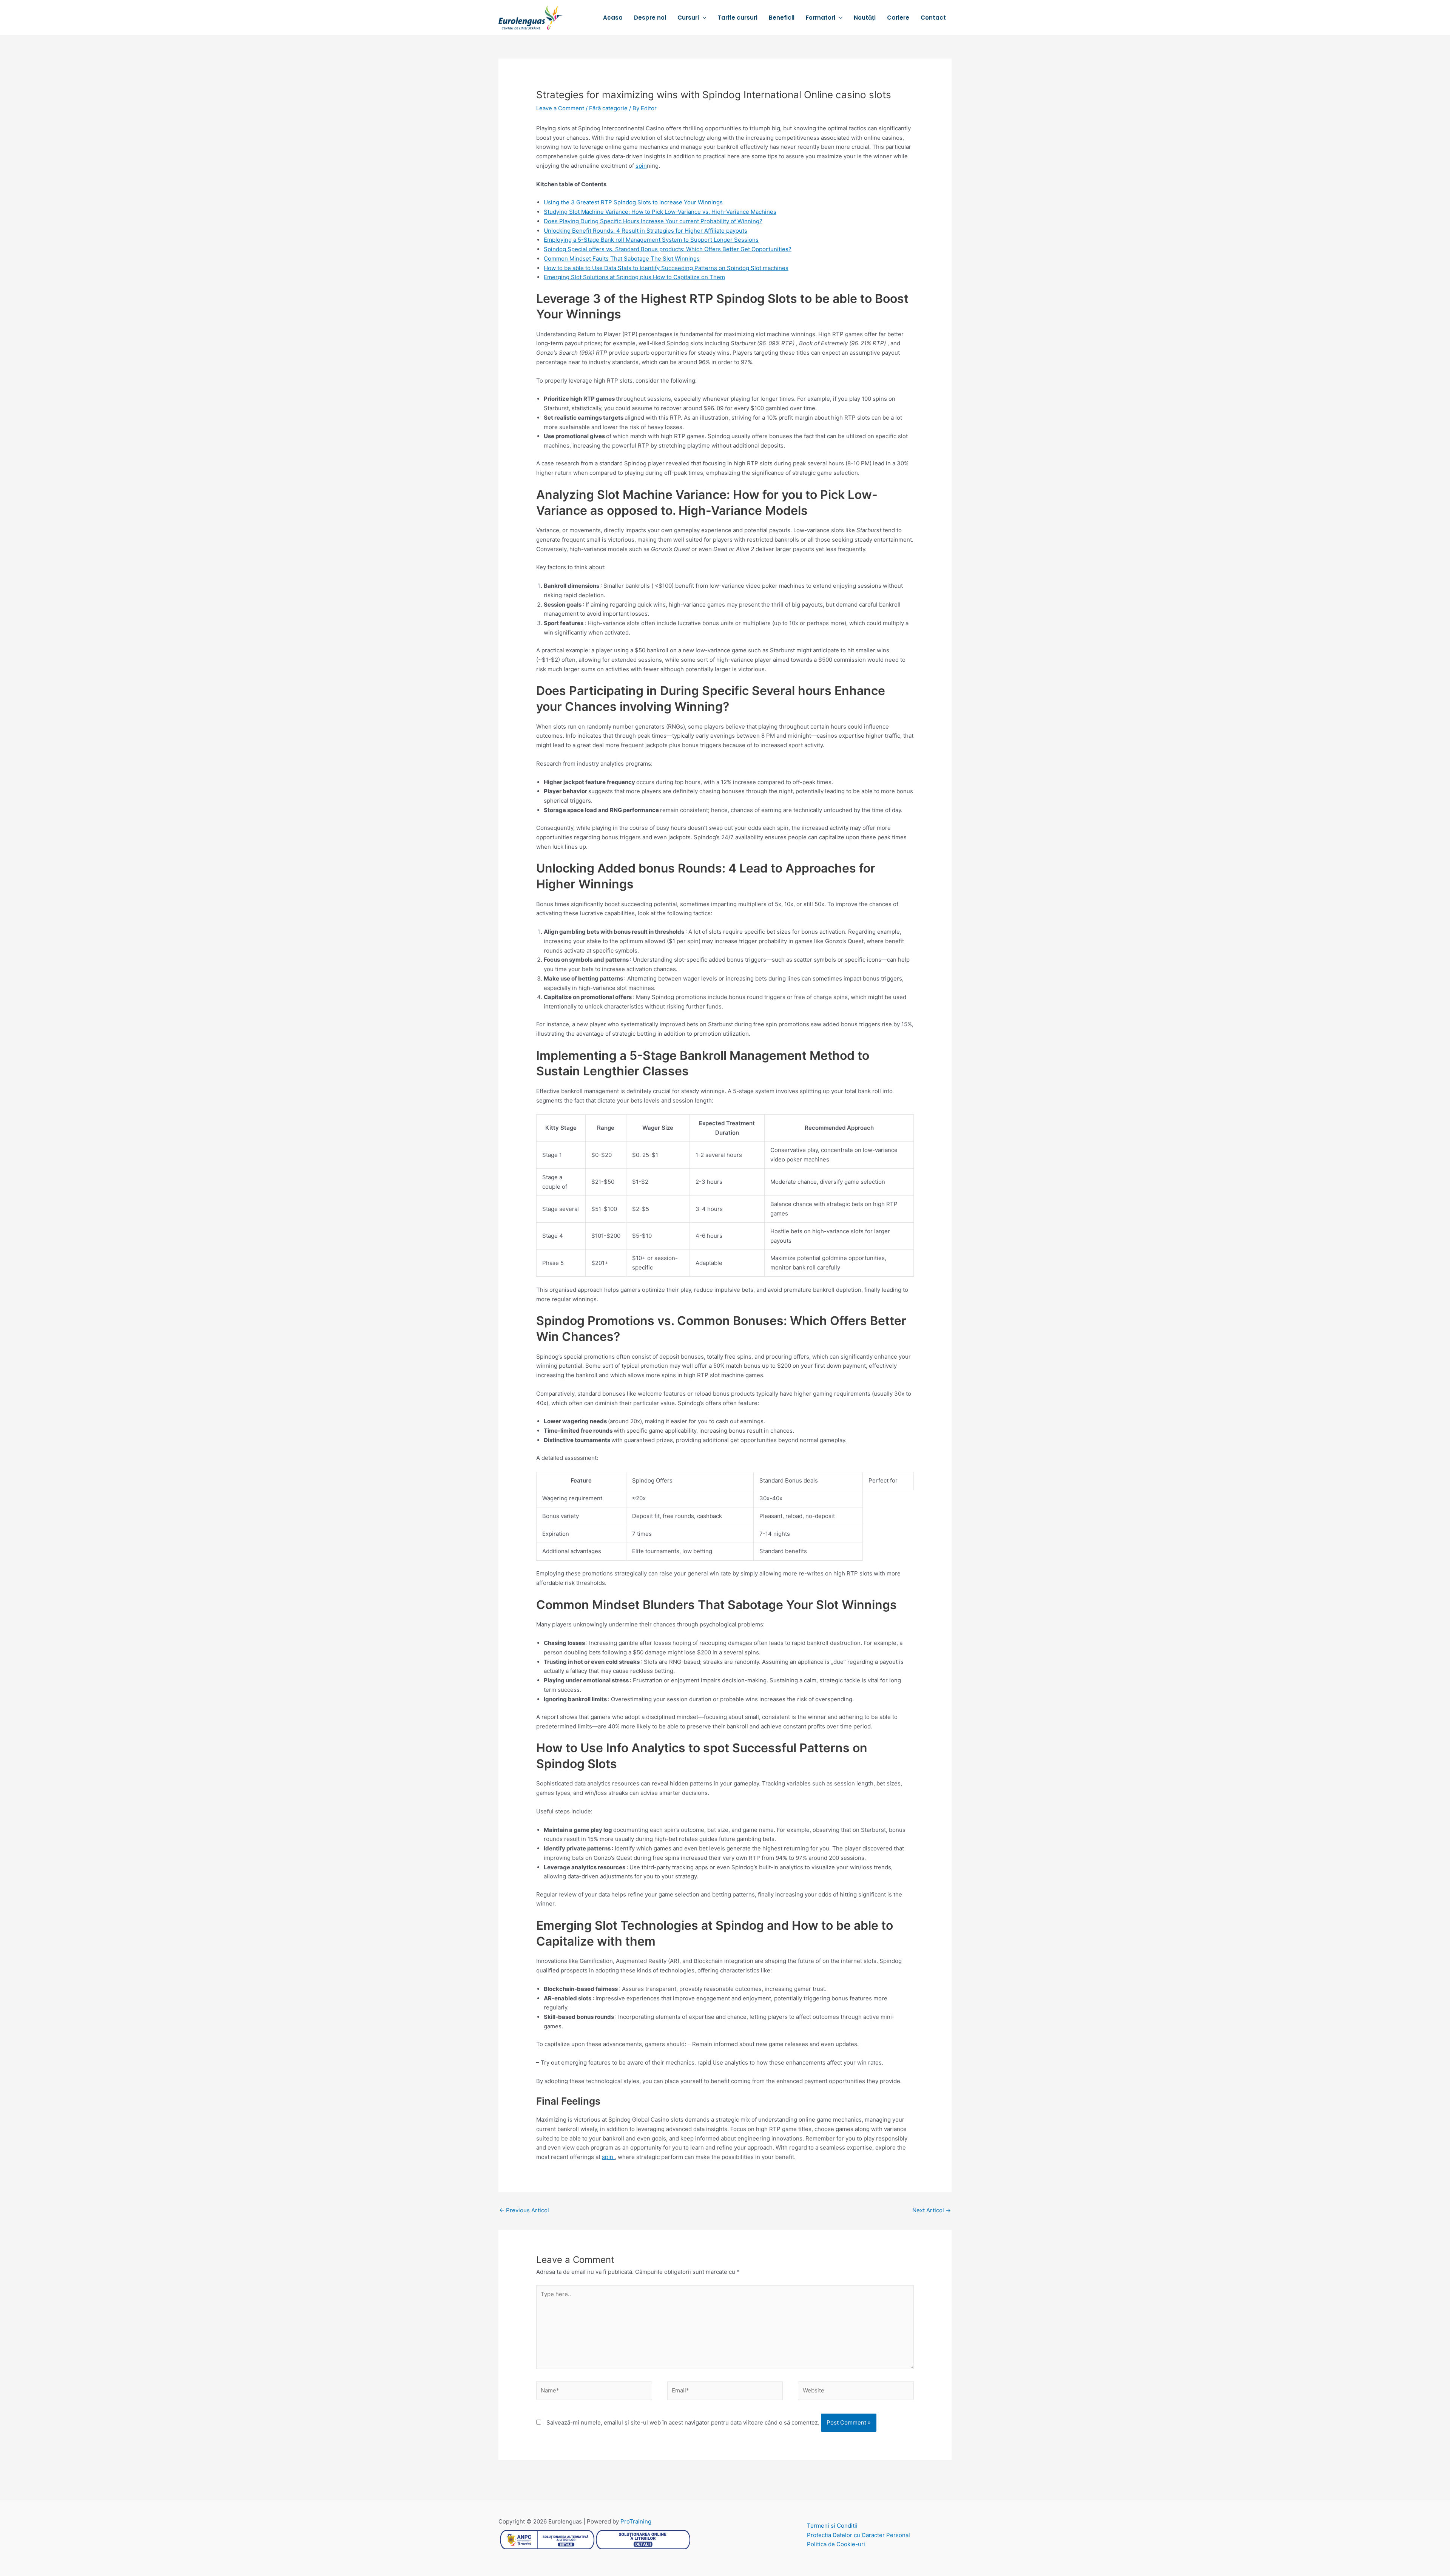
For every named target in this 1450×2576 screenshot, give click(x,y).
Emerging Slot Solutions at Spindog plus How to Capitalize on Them (634, 277)
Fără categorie (608, 108)
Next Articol (932, 2210)
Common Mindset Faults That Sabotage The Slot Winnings (622, 259)
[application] (703, 18)
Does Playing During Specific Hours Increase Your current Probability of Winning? (653, 221)
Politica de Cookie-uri (836, 2544)
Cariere (898, 18)
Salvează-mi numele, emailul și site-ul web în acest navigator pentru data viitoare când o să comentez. (683, 2422)
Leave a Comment (560, 108)
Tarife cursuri (737, 18)
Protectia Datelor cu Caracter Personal (858, 2535)
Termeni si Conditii (832, 2526)
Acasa (613, 18)
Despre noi (650, 18)
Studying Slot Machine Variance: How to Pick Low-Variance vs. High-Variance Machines (660, 212)
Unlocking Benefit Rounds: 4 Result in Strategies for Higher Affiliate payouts (646, 231)
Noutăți (865, 18)
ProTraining (636, 2521)
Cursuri (688, 18)
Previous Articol (524, 2210)
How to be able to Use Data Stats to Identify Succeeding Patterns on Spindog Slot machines (666, 268)
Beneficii (782, 18)
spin (641, 166)
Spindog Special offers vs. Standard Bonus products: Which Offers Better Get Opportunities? (668, 249)
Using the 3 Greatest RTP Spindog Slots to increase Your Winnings (633, 202)
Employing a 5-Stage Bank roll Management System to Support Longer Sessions (651, 240)
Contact (933, 18)
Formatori (821, 18)
